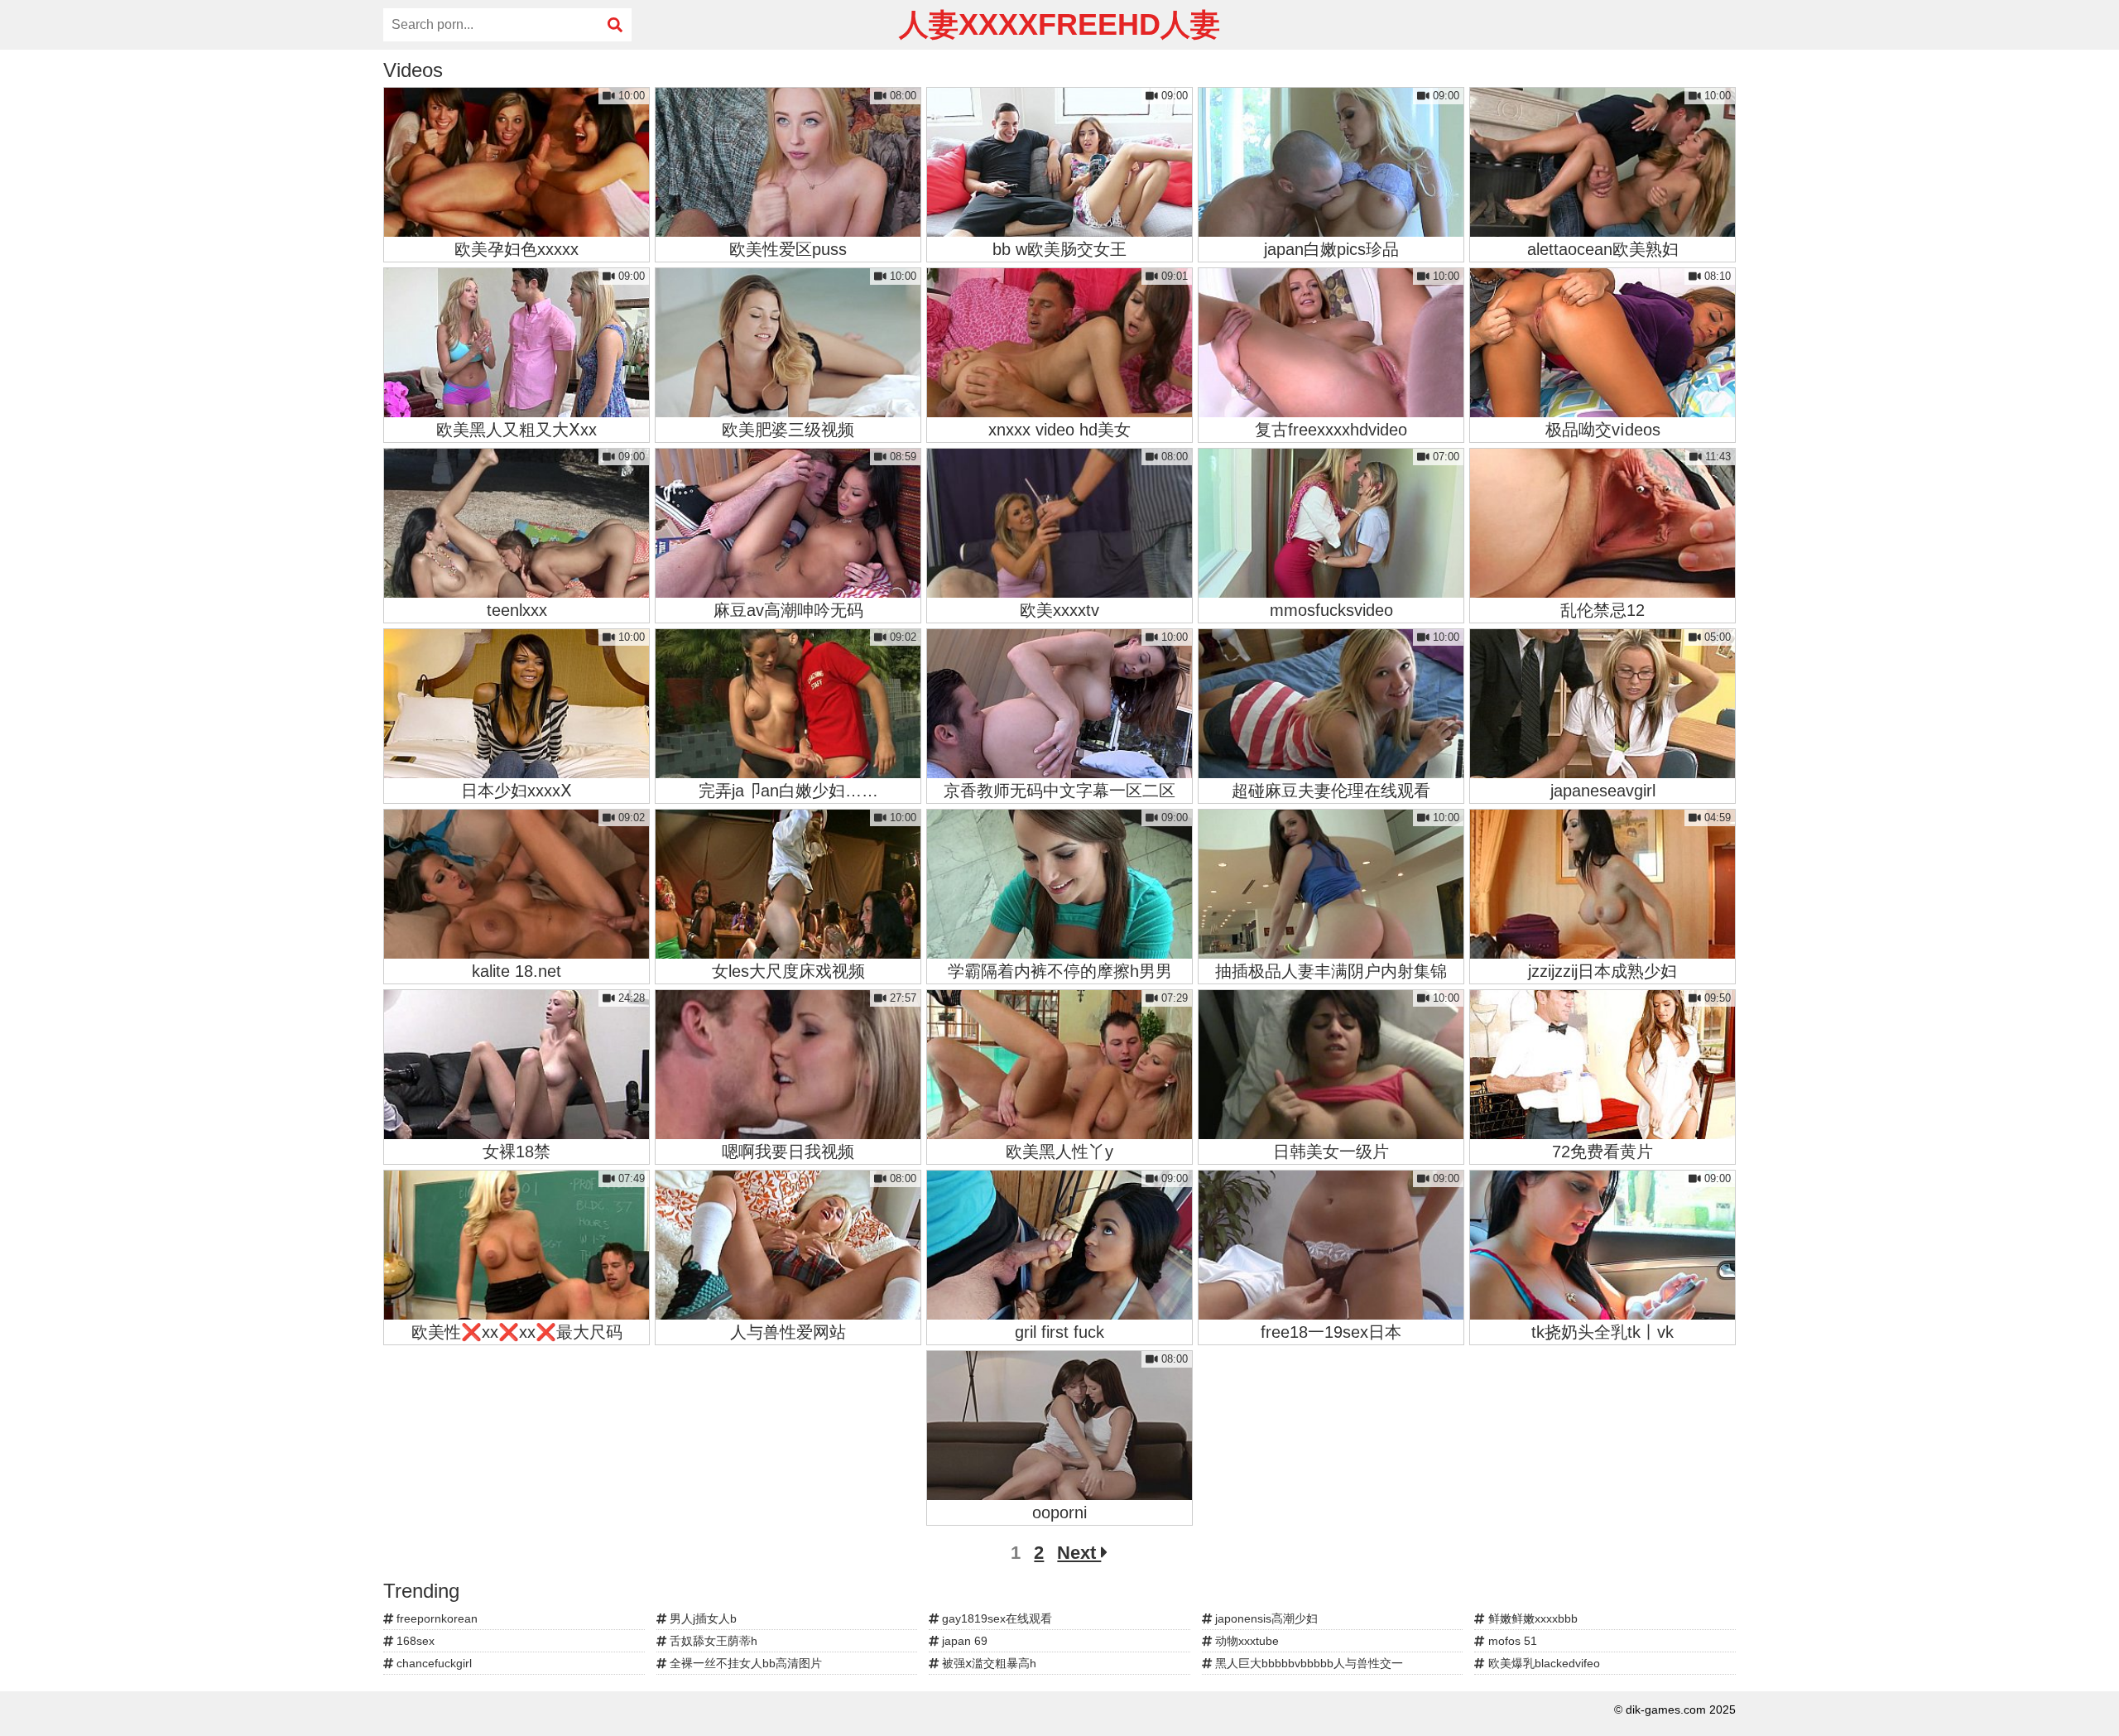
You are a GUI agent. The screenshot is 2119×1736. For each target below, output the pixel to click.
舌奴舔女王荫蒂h (712, 1641)
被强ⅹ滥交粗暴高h (987, 1663)
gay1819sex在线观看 (995, 1618)
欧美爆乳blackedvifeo (1542, 1663)
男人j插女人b (702, 1618)
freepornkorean (435, 1618)
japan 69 (963, 1641)
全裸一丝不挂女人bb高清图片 (744, 1663)
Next (1079, 1553)
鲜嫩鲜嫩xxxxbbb (1531, 1618)
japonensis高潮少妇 (1265, 1618)
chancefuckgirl (432, 1663)
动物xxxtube (1245, 1641)
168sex (414, 1641)
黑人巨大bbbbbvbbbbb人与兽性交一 (1307, 1663)
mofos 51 (1511, 1641)
